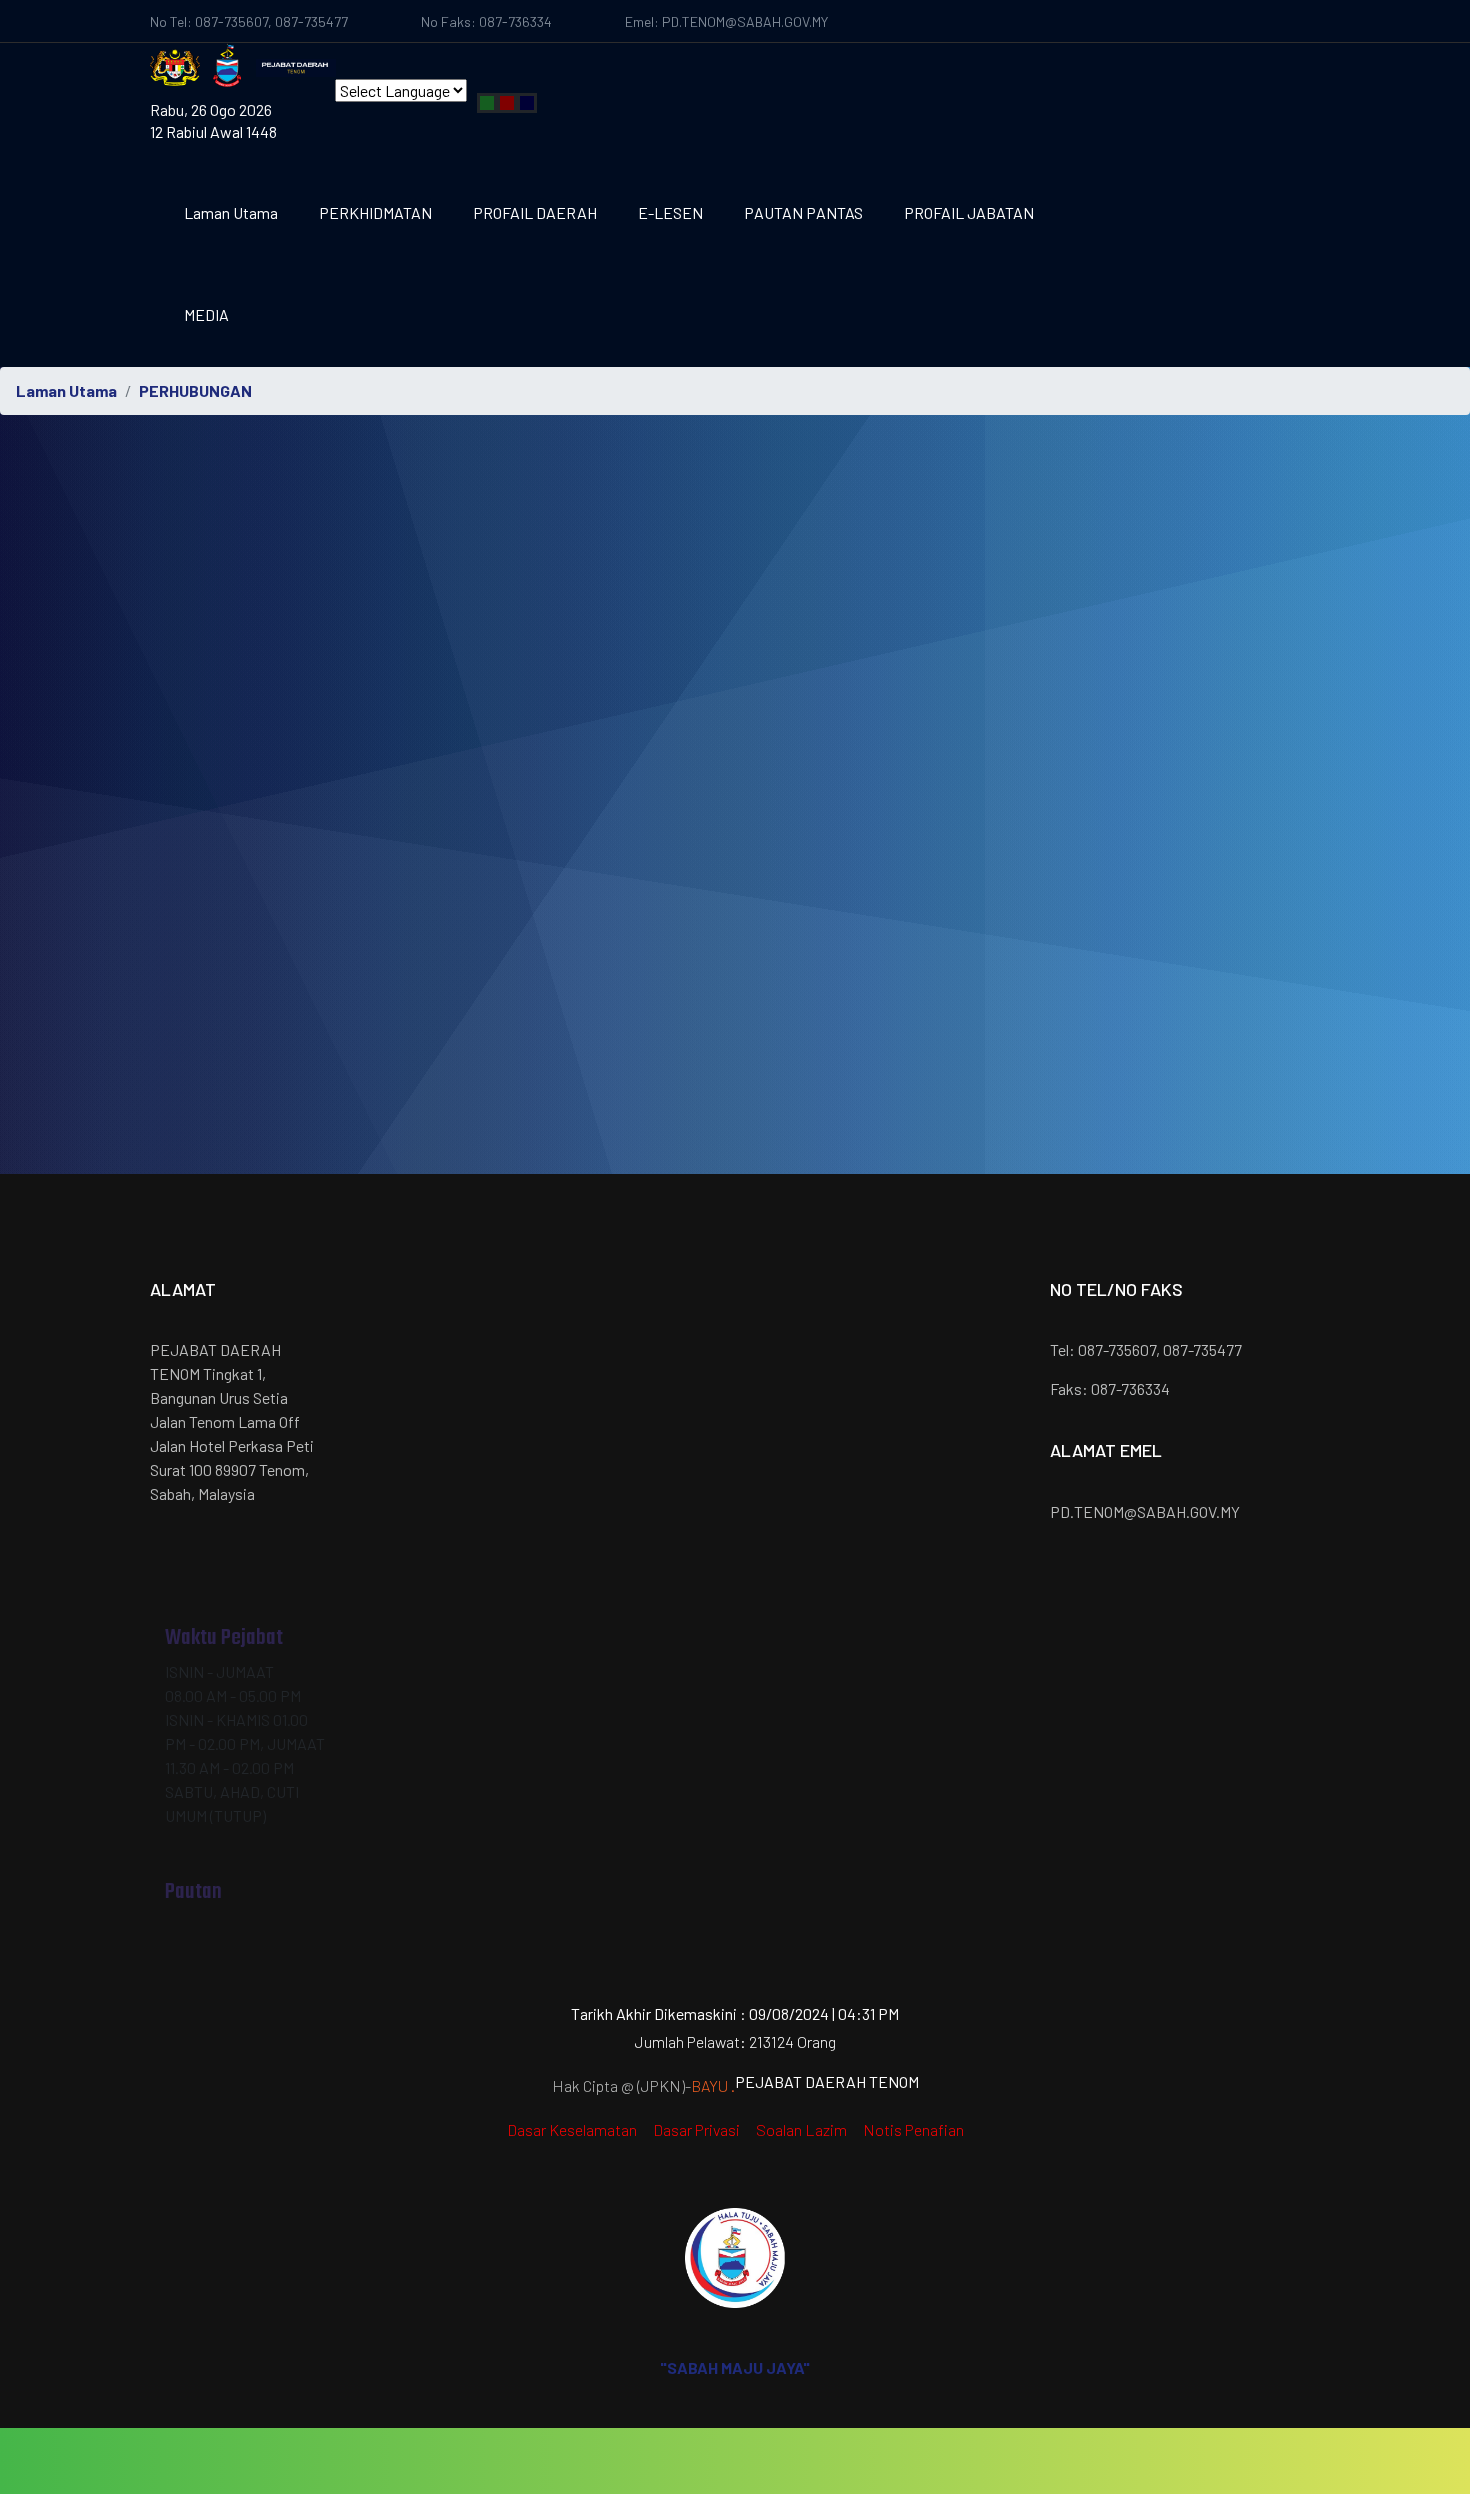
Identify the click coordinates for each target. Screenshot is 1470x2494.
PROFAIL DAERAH (535, 212)
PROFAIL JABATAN (969, 212)
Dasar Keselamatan (572, 2129)
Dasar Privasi (696, 2129)
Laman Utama (231, 212)
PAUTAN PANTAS (803, 212)
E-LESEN (670, 212)
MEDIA (206, 314)
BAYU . (713, 2085)
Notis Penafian (913, 2129)
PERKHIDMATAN (375, 212)
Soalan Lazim (801, 2129)
